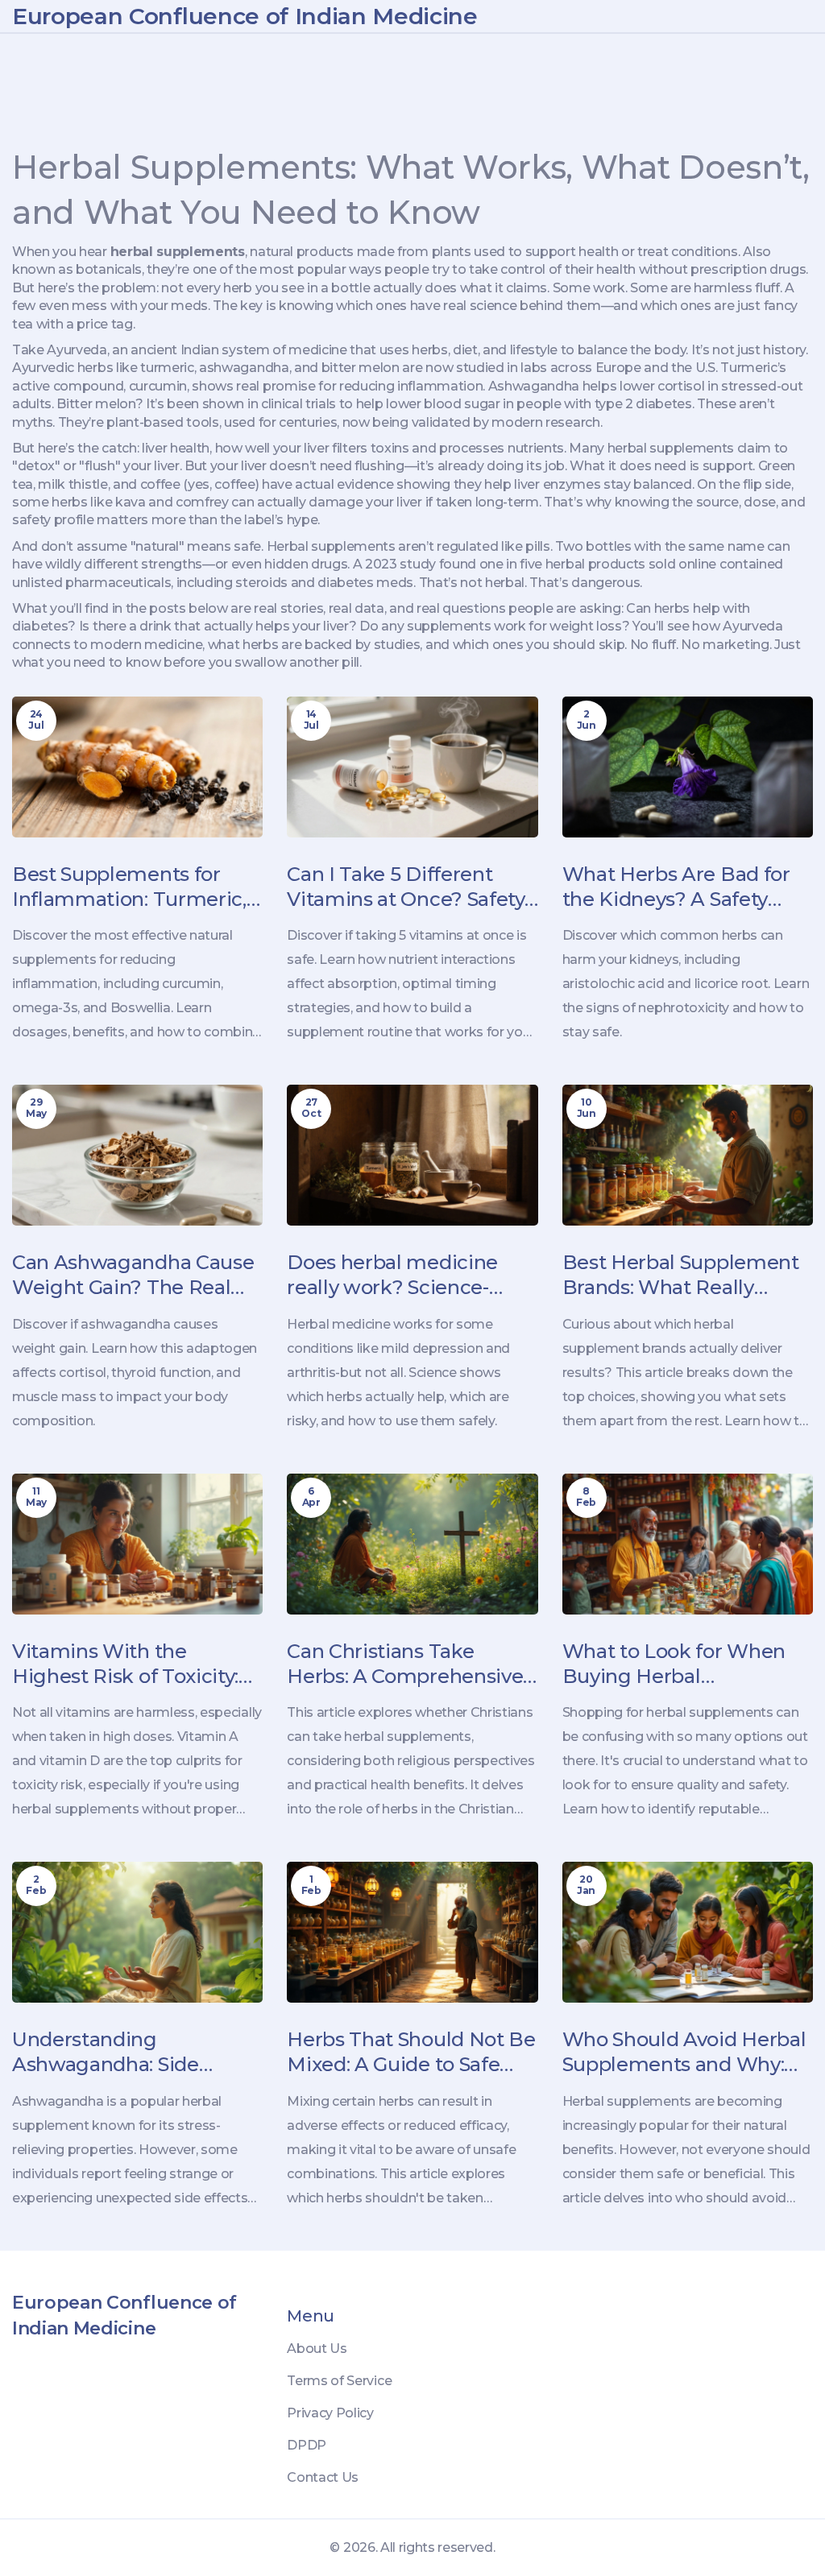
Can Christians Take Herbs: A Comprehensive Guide (405, 1664)
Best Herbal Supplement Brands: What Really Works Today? (681, 1275)
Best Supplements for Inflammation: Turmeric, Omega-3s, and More (129, 887)
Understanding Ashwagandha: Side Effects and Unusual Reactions (108, 2052)
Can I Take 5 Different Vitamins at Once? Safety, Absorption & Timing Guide (407, 887)
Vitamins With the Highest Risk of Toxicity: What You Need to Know (130, 1664)
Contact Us (323, 2477)
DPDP (307, 2445)
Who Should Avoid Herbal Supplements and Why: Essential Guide (684, 2052)
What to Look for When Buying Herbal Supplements (674, 1664)
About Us (317, 2349)
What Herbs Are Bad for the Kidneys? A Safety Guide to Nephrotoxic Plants (676, 887)
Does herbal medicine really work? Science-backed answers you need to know (410, 1275)
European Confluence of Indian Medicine (245, 16)
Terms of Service (339, 2381)
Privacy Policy (330, 2413)
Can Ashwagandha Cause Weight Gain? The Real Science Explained (133, 1275)
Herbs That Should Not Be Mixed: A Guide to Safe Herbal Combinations (411, 2052)
